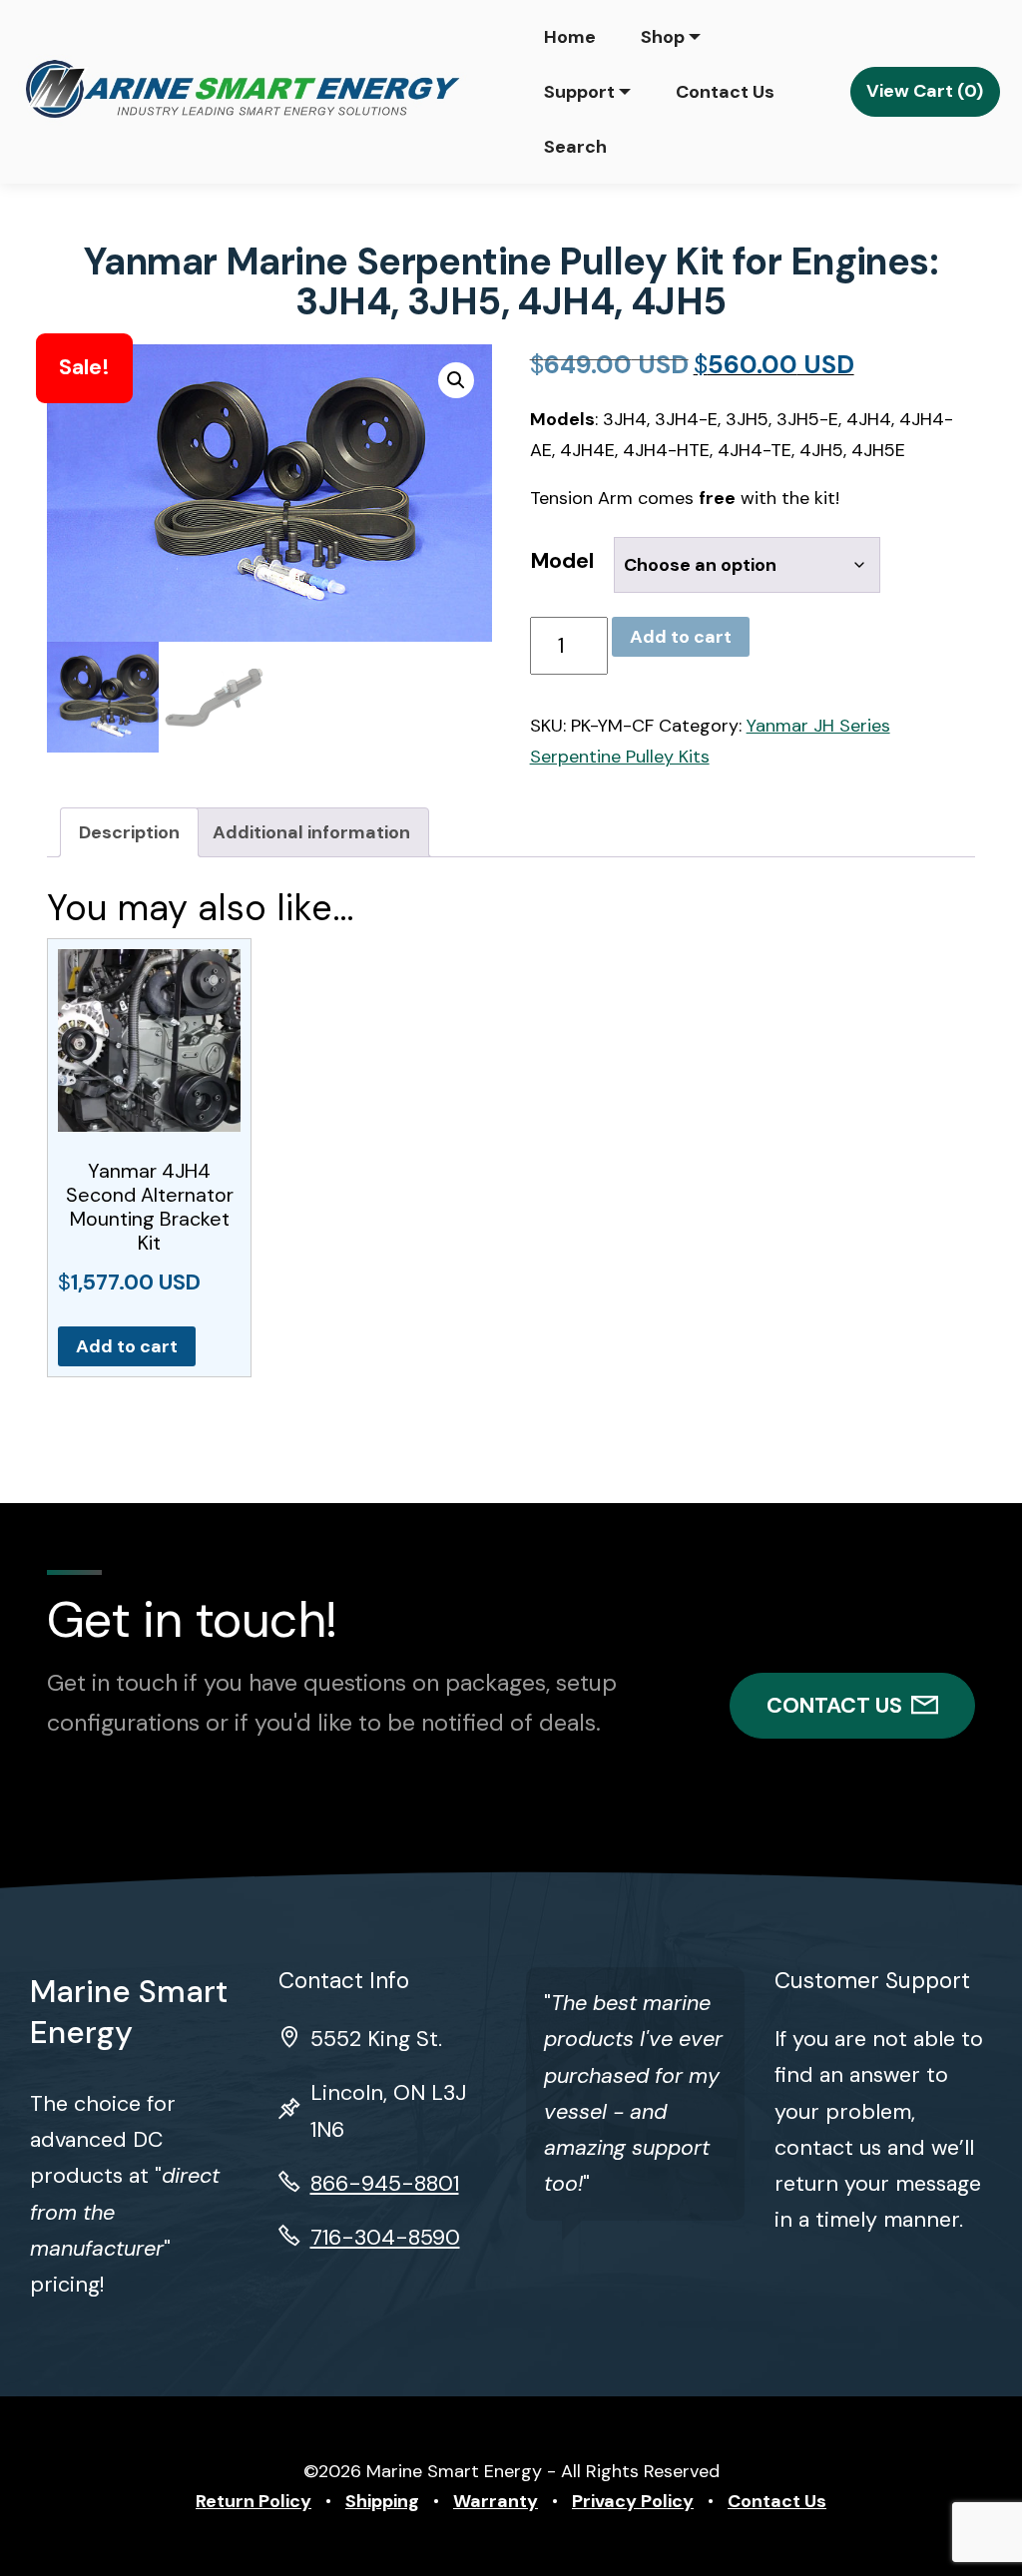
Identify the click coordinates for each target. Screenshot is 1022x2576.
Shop (663, 37)
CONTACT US (834, 1706)
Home (570, 37)
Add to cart (681, 637)
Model (562, 561)
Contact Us (725, 92)
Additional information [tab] (311, 832)
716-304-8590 (385, 2238)
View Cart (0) (925, 91)
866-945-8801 (385, 2184)
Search (575, 147)
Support (579, 92)
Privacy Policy (633, 2501)
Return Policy (254, 2501)
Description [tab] (129, 832)
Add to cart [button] (127, 1346)
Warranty (496, 2501)
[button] (456, 380)
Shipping (382, 2501)
